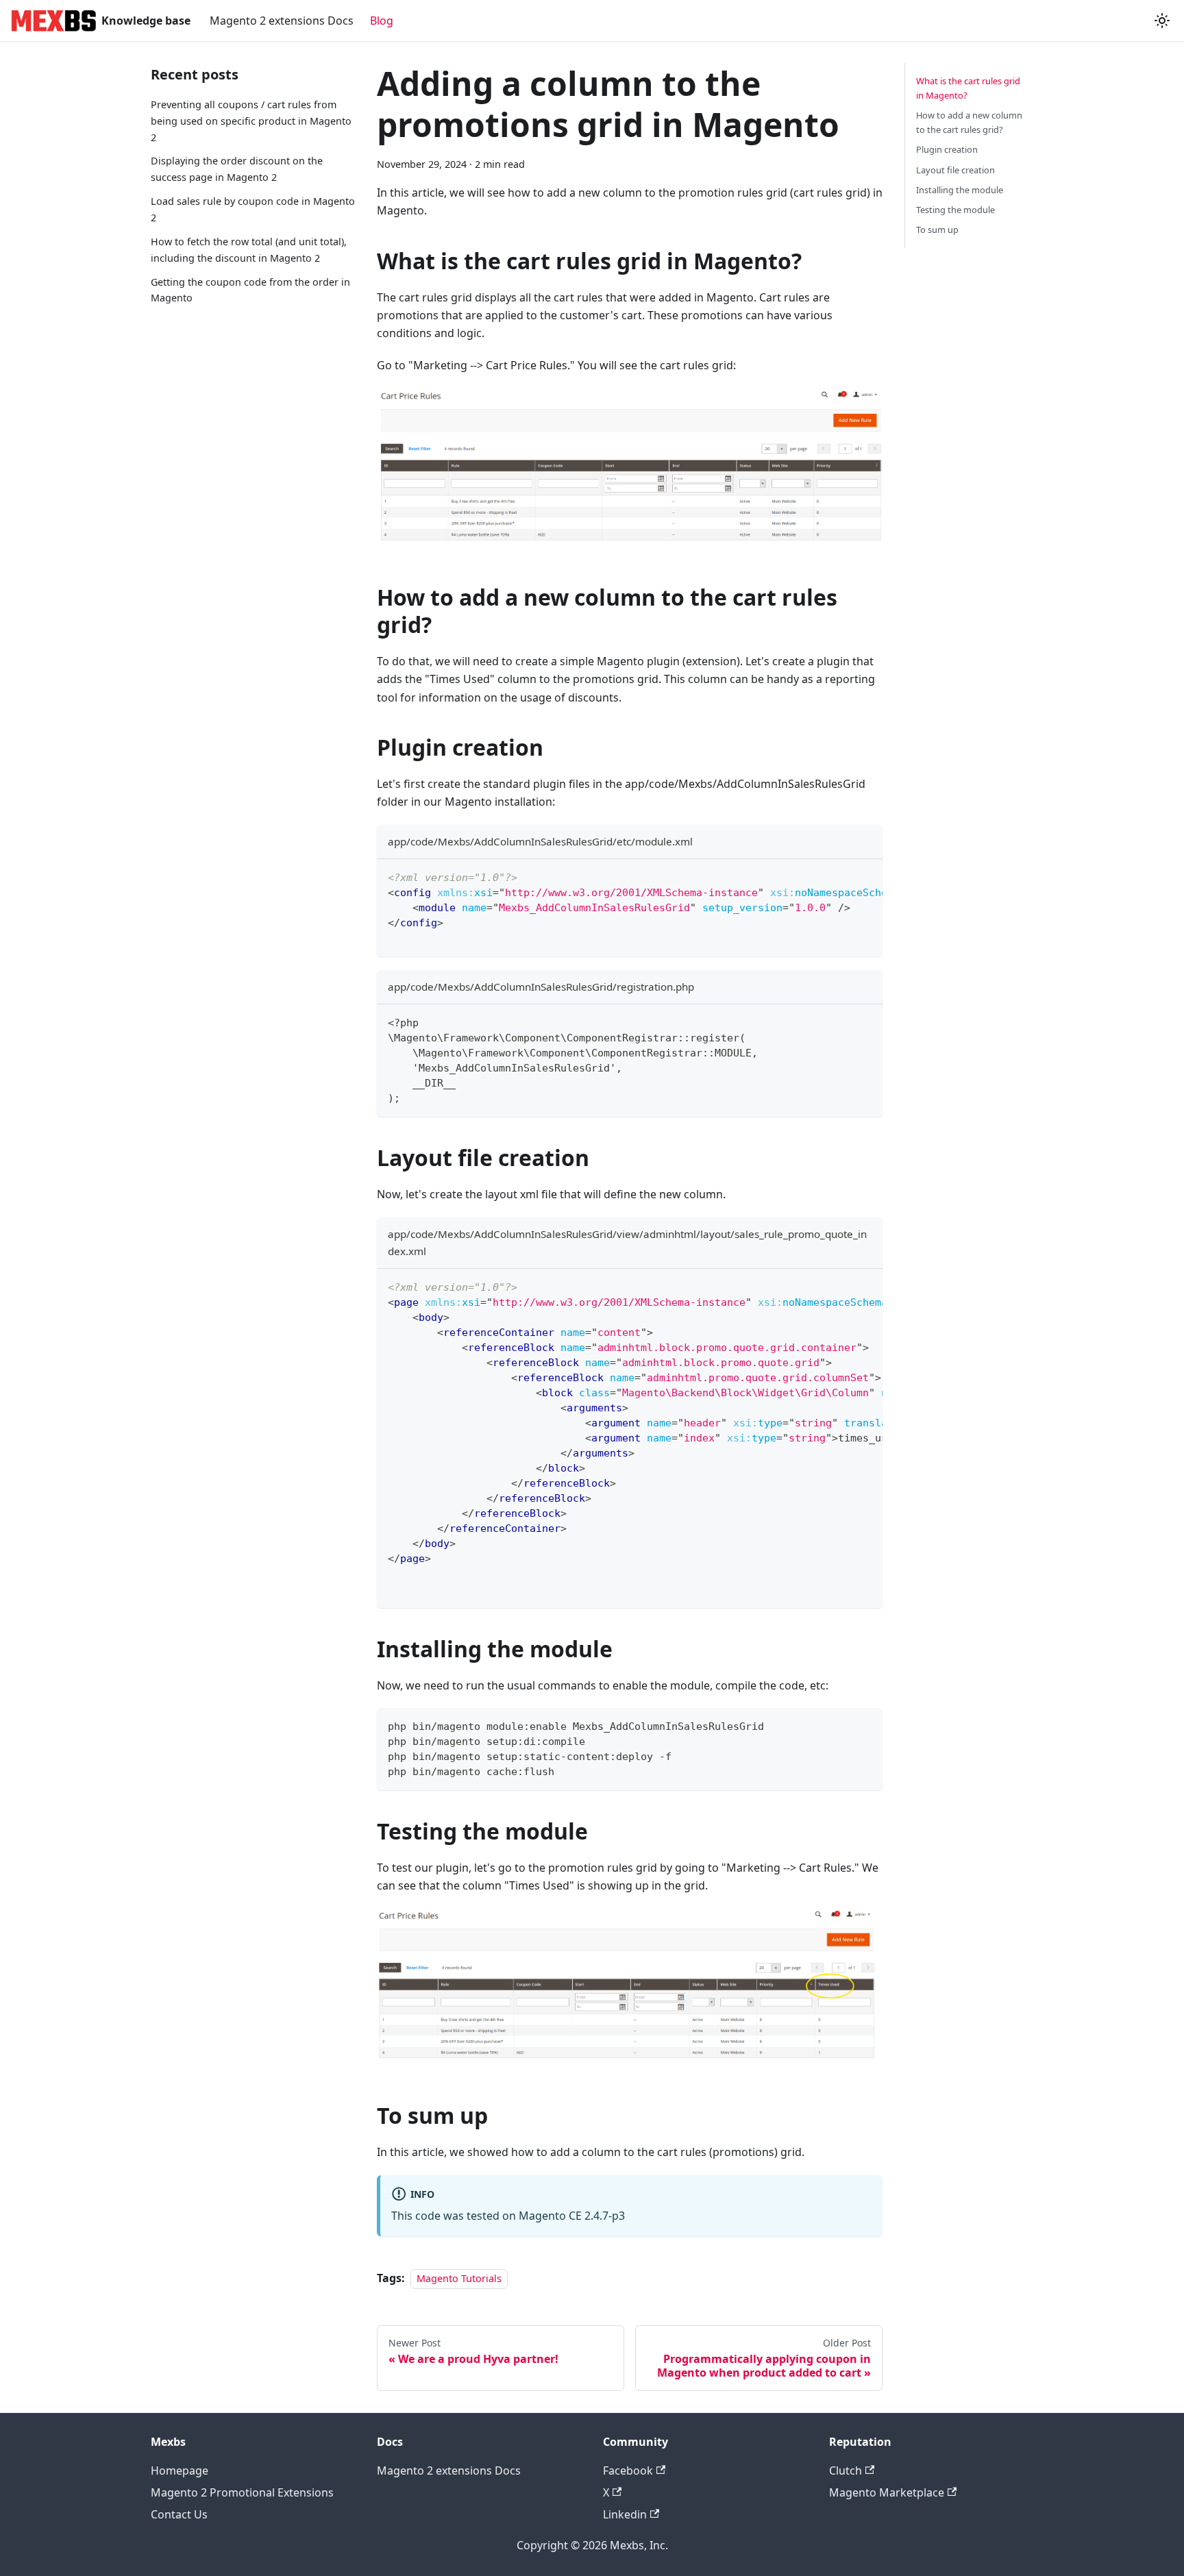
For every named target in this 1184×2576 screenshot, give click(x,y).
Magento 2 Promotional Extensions (242, 2492)
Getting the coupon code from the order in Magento (250, 290)
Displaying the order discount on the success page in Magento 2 (237, 169)
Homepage (180, 2470)
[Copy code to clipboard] (866, 876)
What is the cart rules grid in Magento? (968, 88)
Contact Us (179, 2514)
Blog (382, 21)
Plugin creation (947, 149)
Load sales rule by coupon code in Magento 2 (253, 209)
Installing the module (960, 190)
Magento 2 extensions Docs (282, 21)
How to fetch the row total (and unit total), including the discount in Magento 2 (249, 250)
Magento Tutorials (459, 2278)
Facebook (628, 2470)
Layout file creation (955, 170)
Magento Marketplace (887, 2492)
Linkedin (625, 2514)
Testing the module (955, 210)
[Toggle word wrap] (841, 876)
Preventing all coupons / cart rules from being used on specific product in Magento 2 (251, 121)
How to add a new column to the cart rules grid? (969, 122)
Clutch (846, 2470)
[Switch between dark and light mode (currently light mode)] (1162, 21)
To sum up (937, 230)
